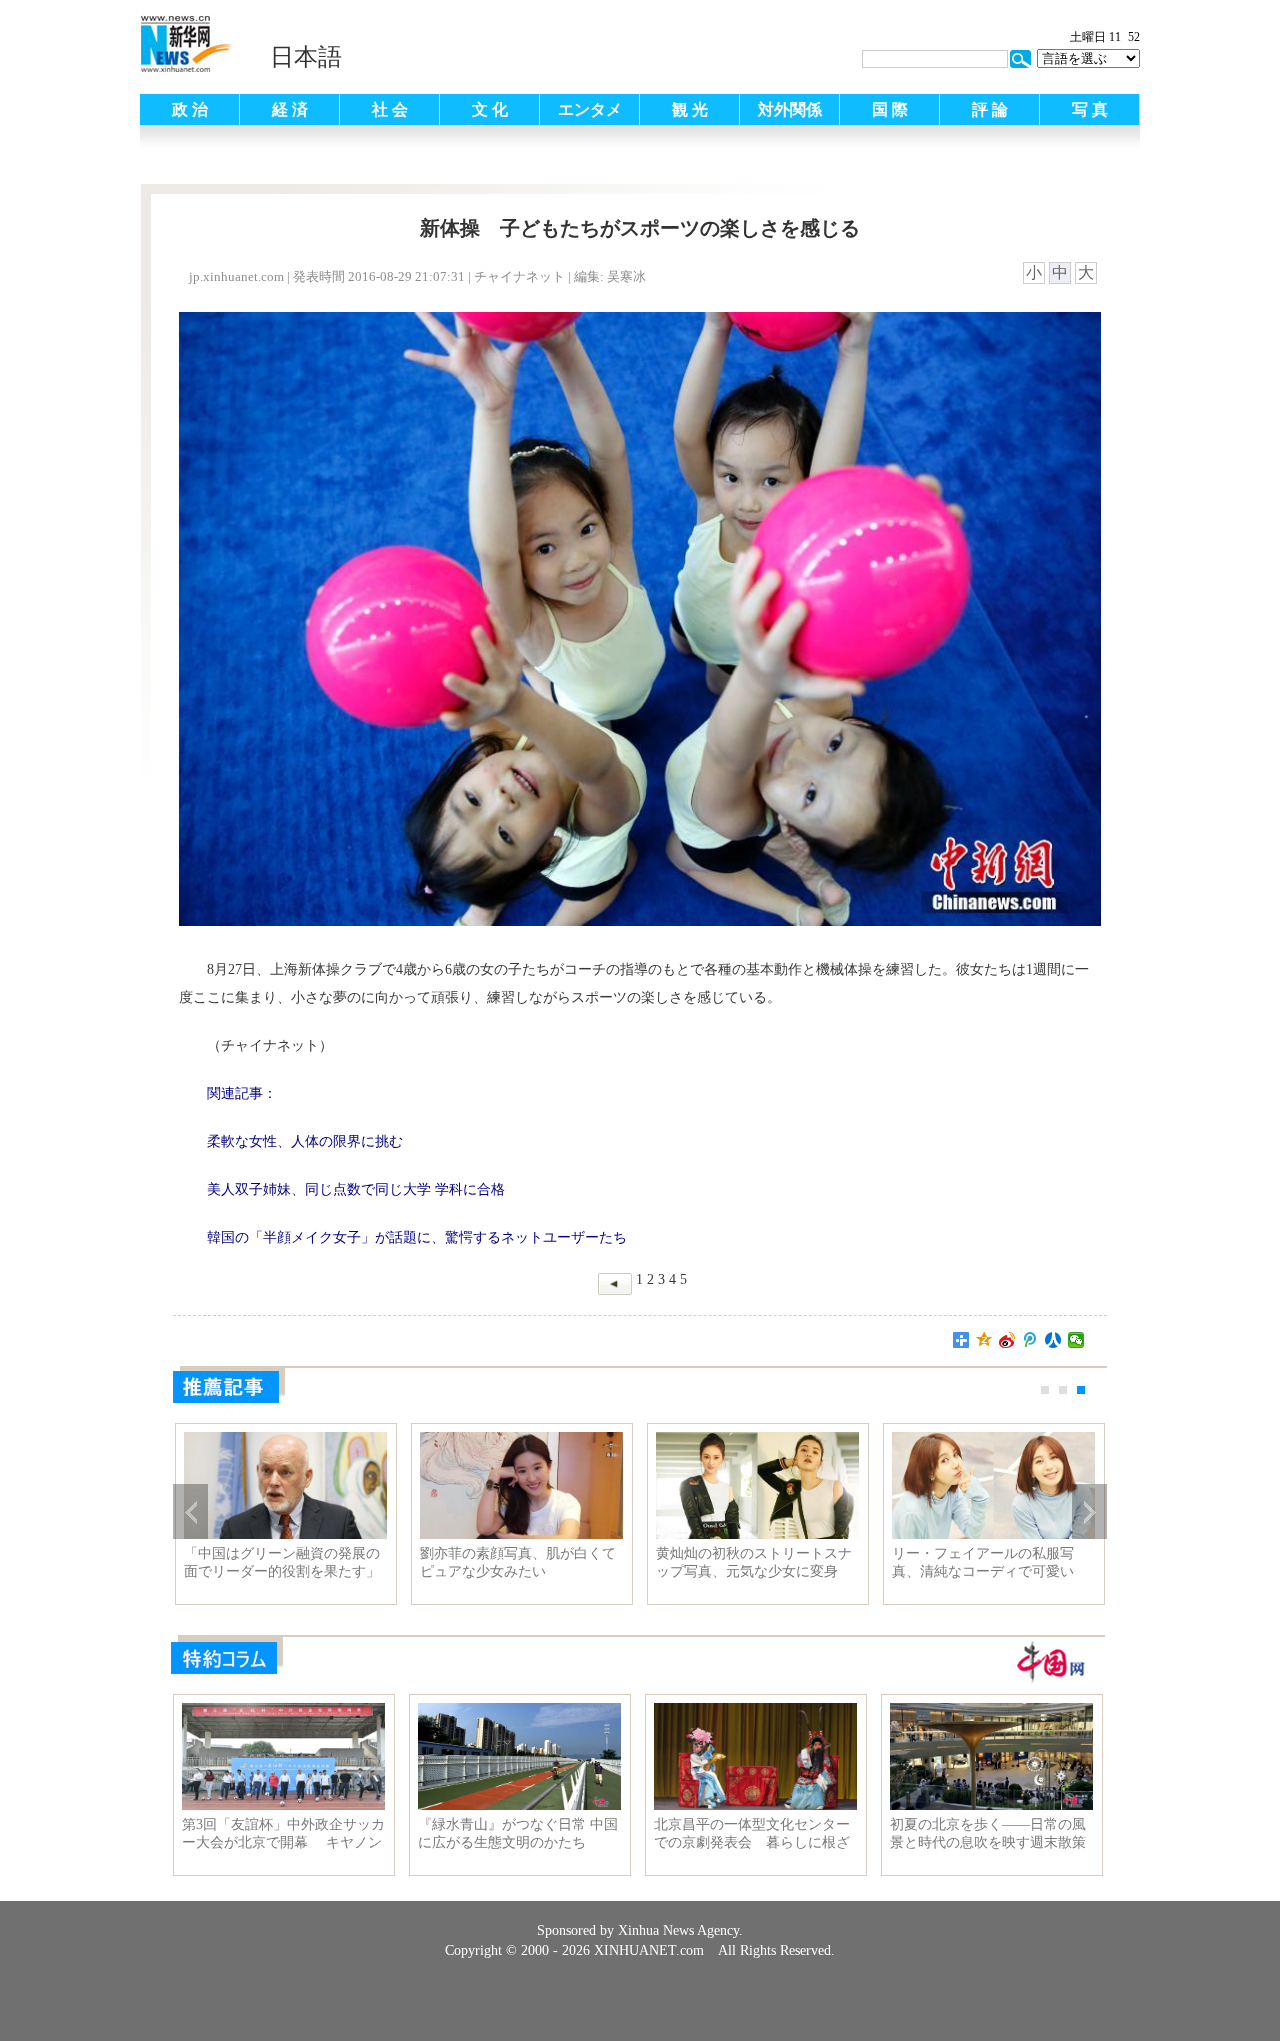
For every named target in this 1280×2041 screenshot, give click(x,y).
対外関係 (790, 109)
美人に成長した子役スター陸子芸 (518, 1562)
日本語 (306, 57)
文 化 (490, 109)
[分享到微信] (1076, 1340)
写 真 (1090, 109)
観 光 (690, 109)
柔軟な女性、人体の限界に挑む (754, 1553)
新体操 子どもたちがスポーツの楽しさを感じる (282, 1562)
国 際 (890, 109)
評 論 (990, 109)
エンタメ (590, 109)
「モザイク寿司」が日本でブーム (990, 1562)
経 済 (290, 109)
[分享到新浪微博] (1007, 1340)
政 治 (190, 109)
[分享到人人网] (1053, 1340)
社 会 (390, 109)
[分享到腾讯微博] (1030, 1340)
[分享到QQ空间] (984, 1340)
